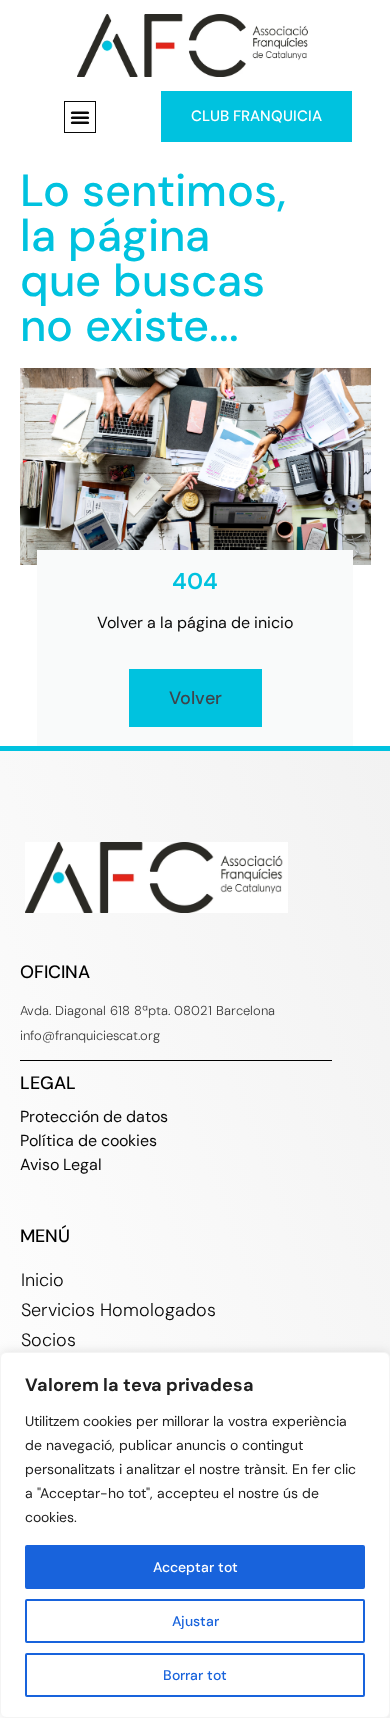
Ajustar (195, 1621)
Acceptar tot (195, 1567)
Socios (48, 1340)
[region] (195, 1535)
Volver (195, 698)
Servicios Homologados (118, 1310)
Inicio (42, 1280)
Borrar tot (195, 1675)
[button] (80, 117)
